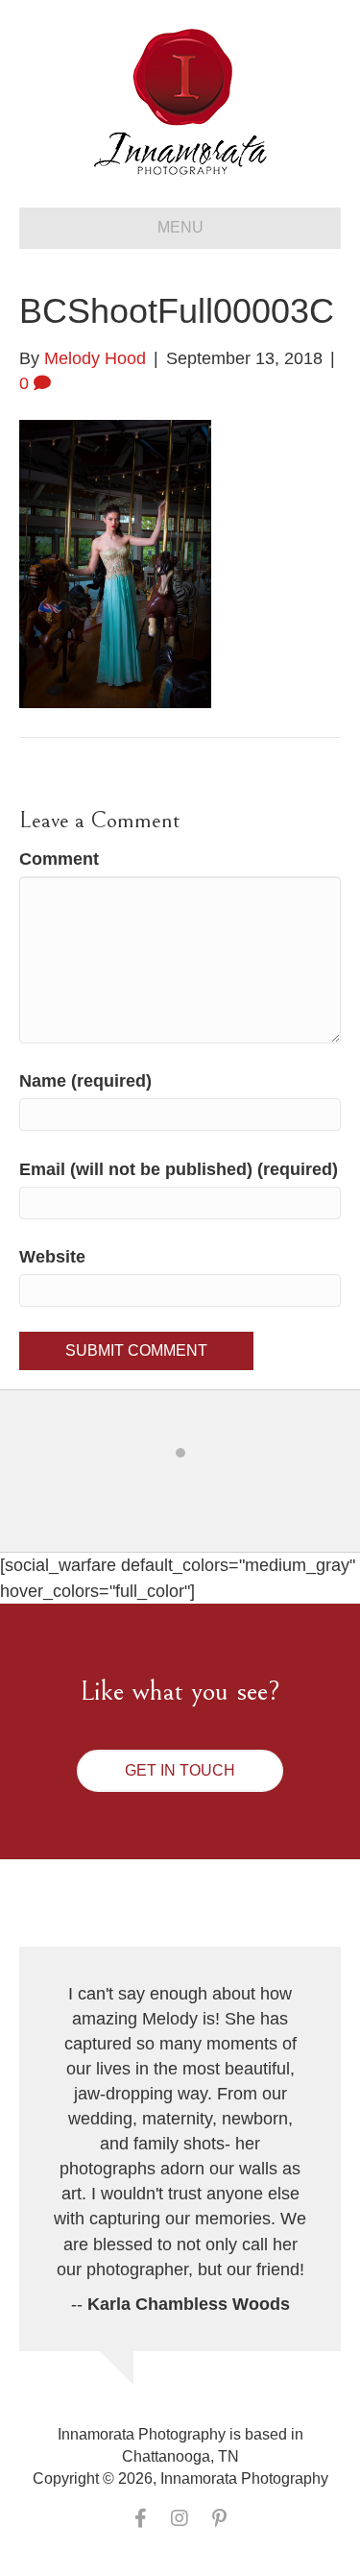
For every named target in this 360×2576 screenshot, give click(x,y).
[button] (180, 1771)
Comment (59, 859)
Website (52, 1257)
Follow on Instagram (192, 1488)
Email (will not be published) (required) (179, 1169)
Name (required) (85, 1081)
